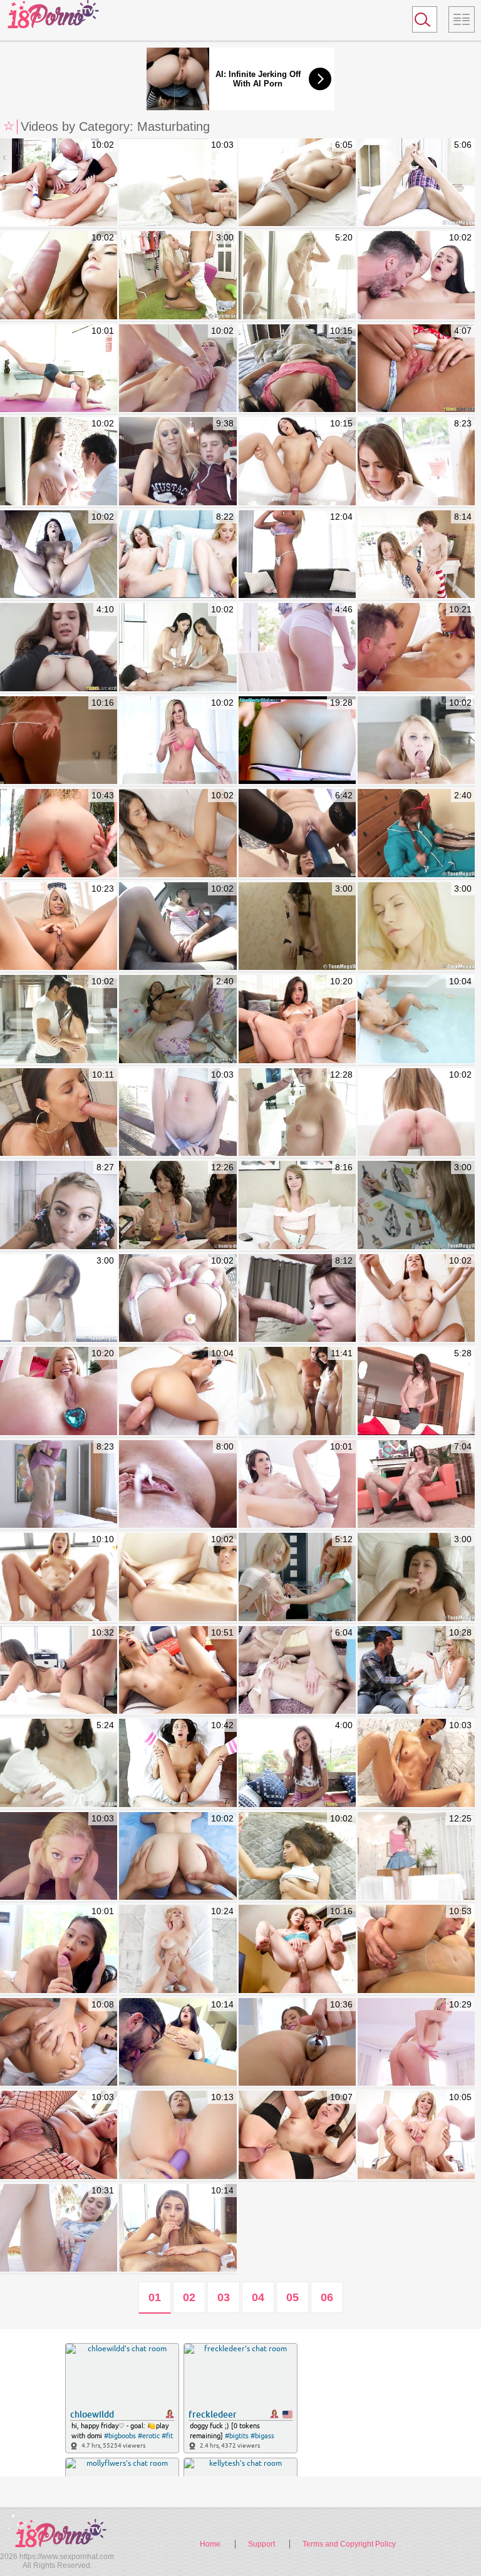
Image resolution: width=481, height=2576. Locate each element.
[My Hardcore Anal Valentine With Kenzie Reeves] (59, 1391)
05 (292, 2297)
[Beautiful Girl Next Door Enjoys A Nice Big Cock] (59, 276)
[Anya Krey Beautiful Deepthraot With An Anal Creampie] (297, 2135)
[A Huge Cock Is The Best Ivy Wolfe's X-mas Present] (178, 1671)
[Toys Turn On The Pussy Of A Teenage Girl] (178, 1019)
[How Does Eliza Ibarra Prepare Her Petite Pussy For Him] (178, 2043)
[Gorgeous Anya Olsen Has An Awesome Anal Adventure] (297, 2043)
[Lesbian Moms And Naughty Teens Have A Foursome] (178, 555)
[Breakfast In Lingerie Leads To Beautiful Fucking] (178, 1763)
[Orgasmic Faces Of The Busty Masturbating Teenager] (297, 183)
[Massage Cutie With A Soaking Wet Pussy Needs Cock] (416, 1857)
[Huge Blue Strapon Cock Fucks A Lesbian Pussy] (297, 833)
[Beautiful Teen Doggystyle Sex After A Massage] (59, 1485)
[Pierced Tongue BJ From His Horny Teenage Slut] (178, 833)
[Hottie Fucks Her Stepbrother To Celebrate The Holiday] (416, 555)
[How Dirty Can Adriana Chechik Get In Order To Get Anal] (59, 2043)
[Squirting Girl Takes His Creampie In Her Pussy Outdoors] (178, 1485)
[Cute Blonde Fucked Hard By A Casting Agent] (297, 555)
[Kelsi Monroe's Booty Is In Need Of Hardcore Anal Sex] (297, 1019)
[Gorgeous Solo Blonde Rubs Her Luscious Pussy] (416, 927)
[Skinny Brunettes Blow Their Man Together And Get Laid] (297, 1671)
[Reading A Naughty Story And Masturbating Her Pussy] (416, 183)
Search (419, 22)
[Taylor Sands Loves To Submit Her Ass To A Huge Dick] (59, 2135)
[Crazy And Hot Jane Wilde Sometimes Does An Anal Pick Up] (416, 2135)
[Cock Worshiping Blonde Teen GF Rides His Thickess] (178, 183)
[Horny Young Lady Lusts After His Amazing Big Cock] (297, 1857)
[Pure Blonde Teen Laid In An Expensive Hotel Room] (297, 1205)
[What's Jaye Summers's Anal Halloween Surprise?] (59, 1577)
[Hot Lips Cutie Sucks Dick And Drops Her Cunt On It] (416, 369)
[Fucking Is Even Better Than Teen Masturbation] (178, 276)
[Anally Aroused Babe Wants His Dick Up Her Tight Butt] (297, 1485)
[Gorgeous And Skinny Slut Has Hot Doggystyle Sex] (178, 1577)
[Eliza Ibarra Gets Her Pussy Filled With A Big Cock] (59, 1113)
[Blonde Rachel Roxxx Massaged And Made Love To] (178, 1949)
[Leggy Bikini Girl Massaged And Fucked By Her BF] (59, 461)
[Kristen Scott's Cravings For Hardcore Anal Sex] (178, 2228)
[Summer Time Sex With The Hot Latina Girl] (297, 461)
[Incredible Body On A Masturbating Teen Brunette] (297, 927)
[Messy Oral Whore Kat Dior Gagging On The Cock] (59, 1205)
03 (224, 2297)
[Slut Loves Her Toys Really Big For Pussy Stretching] (416, 1485)
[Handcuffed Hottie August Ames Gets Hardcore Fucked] (59, 741)
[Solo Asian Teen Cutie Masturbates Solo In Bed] (416, 1577)
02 (189, 2297)
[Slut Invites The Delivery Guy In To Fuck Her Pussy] (59, 555)
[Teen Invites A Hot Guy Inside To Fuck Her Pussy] (59, 1019)
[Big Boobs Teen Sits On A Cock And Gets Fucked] (59, 647)
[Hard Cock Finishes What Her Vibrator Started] (59, 183)
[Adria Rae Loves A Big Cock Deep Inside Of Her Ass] (178, 2135)
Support (261, 2544)
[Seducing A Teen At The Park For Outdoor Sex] (59, 2228)
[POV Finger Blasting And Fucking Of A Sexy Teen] (178, 1857)
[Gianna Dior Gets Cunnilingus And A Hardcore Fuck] (178, 1391)
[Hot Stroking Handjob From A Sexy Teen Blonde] (178, 461)
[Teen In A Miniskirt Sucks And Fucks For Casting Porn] (59, 1671)
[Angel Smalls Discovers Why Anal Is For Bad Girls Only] (297, 1949)
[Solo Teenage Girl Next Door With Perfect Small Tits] (59, 1299)
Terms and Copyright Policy (349, 2544)
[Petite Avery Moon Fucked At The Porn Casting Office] (178, 927)
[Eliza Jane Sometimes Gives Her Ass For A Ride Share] (416, 2043)
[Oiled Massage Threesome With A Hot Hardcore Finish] (178, 647)
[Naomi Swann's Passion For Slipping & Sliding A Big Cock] (59, 833)
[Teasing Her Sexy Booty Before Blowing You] (297, 1299)
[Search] (425, 19)
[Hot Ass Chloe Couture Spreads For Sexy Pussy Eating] (297, 647)
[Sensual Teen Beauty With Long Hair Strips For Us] (59, 1763)
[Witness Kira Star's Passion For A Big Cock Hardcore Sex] (416, 1949)
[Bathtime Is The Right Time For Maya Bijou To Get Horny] (416, 1019)
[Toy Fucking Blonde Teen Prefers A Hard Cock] (416, 741)
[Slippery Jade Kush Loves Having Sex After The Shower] (59, 1949)
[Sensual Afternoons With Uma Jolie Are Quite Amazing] (416, 647)
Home (210, 2544)
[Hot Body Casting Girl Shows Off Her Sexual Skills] (178, 741)
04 (258, 2297)
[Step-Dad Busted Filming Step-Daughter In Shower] (416, 1671)
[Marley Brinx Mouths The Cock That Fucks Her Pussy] (416, 276)
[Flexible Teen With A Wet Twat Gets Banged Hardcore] (297, 1113)
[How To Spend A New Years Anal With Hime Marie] (59, 927)
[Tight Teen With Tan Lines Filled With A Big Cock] (297, 1763)
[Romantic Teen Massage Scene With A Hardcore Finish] (178, 369)
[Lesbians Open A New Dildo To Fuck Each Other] (297, 1577)
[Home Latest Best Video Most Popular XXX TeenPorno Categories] (462, 19)
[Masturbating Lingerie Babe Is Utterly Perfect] (297, 276)
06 (327, 2297)
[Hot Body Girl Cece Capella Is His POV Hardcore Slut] (178, 1113)
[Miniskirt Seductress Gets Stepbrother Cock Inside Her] (416, 461)
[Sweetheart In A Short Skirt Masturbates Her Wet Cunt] (416, 1205)
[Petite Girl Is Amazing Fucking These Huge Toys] (416, 1391)
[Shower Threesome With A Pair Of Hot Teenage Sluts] (297, 1391)
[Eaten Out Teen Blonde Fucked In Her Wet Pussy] (59, 369)
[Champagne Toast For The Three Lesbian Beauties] (178, 1205)
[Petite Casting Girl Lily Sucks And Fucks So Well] (416, 1113)
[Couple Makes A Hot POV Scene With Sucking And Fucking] (178, 1299)
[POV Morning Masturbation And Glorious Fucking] (297, 369)
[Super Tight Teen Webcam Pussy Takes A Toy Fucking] (297, 741)
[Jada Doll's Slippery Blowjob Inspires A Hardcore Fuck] (416, 1763)
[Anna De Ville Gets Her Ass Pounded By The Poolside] (416, 1299)
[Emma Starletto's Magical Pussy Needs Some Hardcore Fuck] (59, 1857)
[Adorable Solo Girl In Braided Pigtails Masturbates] (416, 833)
